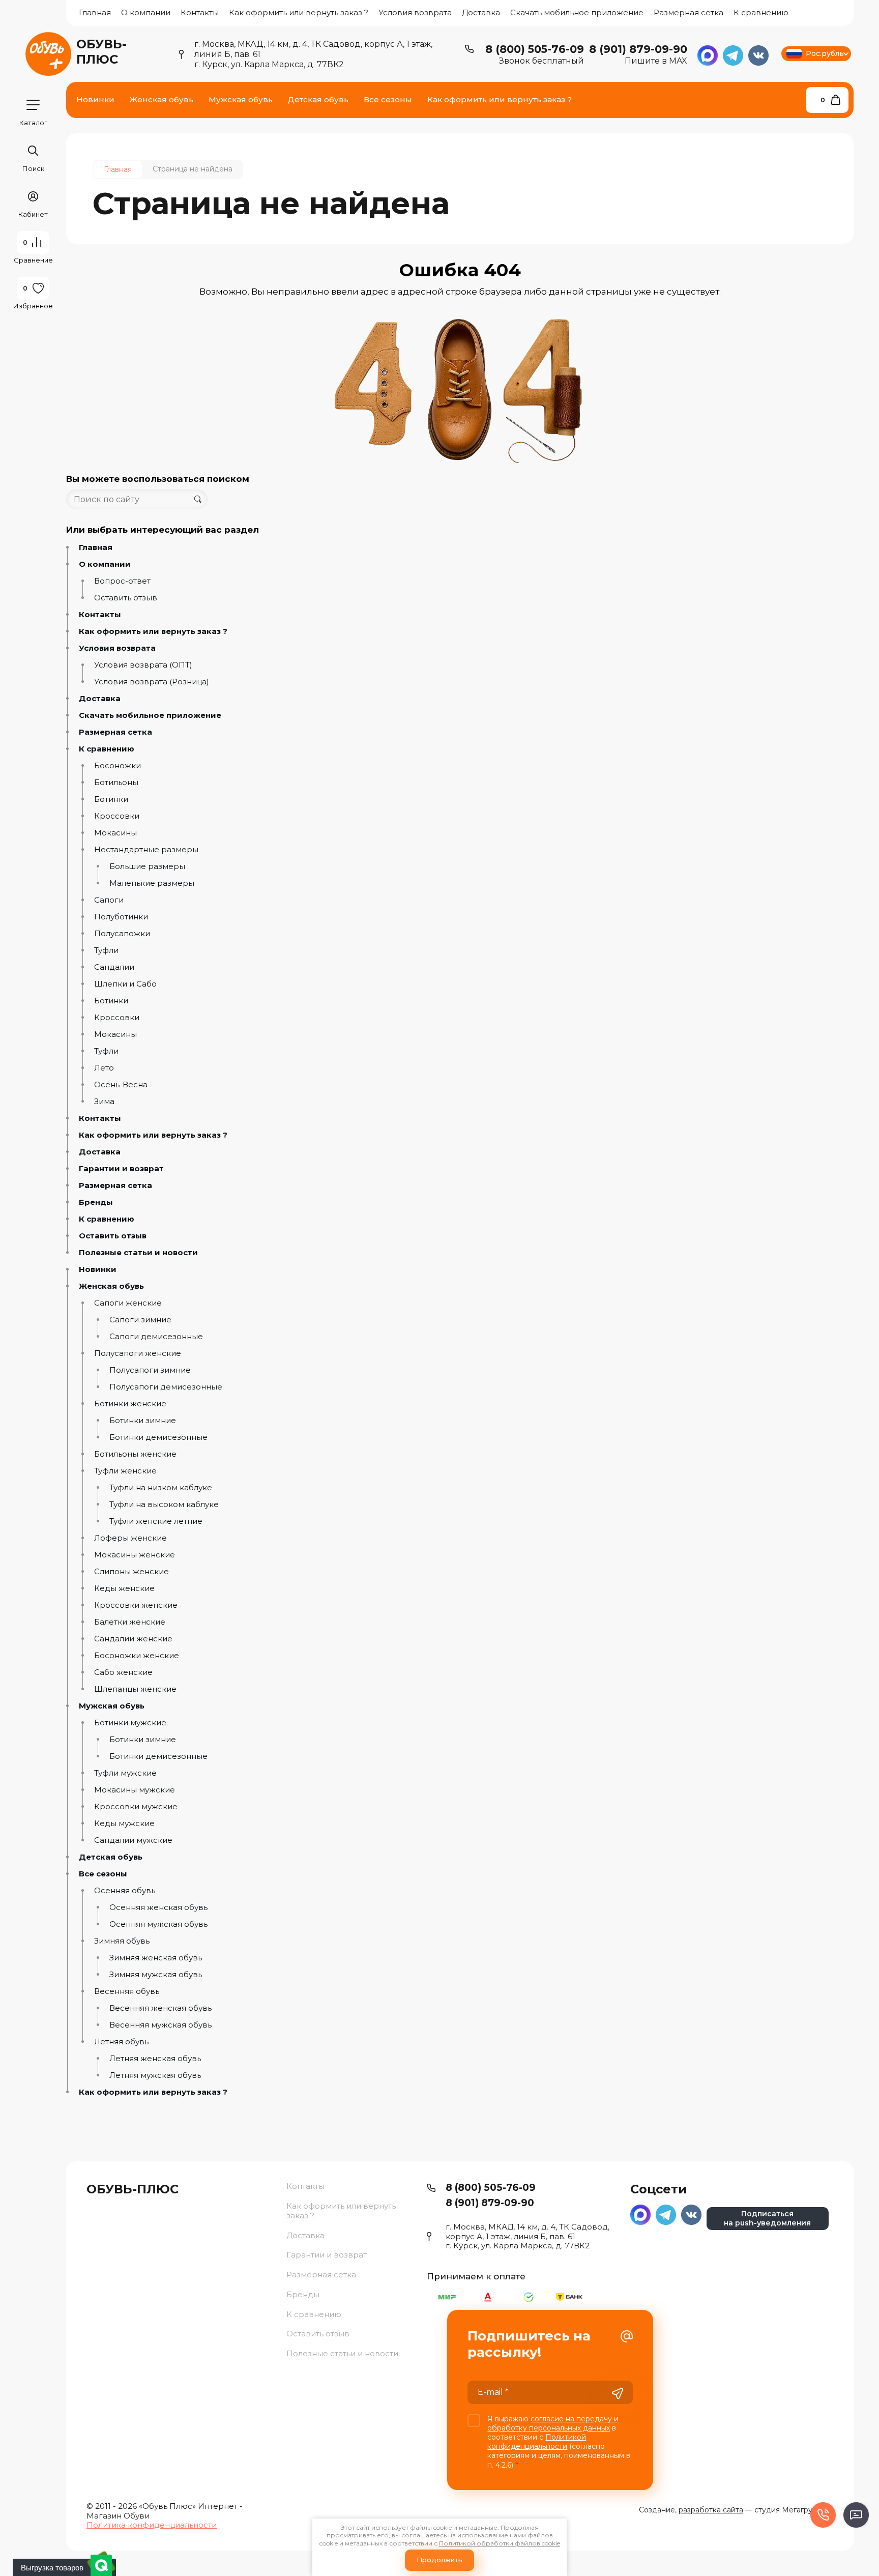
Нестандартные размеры (146, 850)
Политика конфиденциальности (152, 2525)
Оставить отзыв (126, 598)
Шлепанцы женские (135, 1689)
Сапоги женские (128, 1303)
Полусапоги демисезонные (166, 1387)
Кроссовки (117, 816)
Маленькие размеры (152, 883)
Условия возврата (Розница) (152, 682)
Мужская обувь (112, 1706)
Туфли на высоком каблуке (164, 1504)
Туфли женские (125, 1471)
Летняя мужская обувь (155, 2075)
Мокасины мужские (135, 1790)
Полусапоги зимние (150, 1370)
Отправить (618, 2393)
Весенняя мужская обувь (160, 2025)
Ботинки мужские (130, 1723)
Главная (95, 12)
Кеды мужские (124, 1824)
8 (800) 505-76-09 (535, 49)
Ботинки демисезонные (158, 1437)
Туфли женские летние (156, 1521)
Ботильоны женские (135, 1454)
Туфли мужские (125, 1773)
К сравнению (761, 12)
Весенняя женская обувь (160, 2008)
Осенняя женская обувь (158, 1907)
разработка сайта (711, 2510)
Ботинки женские (130, 1404)
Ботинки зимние (143, 1421)
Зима (104, 1102)
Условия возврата (415, 12)
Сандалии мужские (133, 1840)
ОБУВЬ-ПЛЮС (101, 52)
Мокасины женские (135, 1555)
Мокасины (115, 833)
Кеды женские (124, 1588)
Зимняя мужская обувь (156, 1975)
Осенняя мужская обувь (158, 1924)
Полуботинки (121, 917)
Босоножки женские (137, 1656)
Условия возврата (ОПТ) (143, 665)
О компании (146, 12)
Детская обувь (111, 1857)
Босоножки (118, 766)
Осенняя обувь (125, 1891)
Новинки (98, 1269)
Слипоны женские (131, 1572)
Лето (104, 1068)
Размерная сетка (688, 12)
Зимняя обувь (122, 1941)
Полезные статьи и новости (138, 1253)
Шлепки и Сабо (125, 984)
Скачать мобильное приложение (577, 12)
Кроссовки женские (136, 1605)
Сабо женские (123, 1672)
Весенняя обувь (127, 1991)
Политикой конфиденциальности (537, 2442)
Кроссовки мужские (136, 1807)
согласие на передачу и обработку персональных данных (553, 2423)
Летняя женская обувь (155, 2059)
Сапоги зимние (140, 1320)
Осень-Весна (121, 1085)
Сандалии (114, 967)
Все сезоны (103, 1874)
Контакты (200, 12)
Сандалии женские (133, 1639)
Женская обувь (111, 1286)
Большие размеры (147, 866)
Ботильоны (116, 783)
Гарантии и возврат (121, 1169)
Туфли (106, 950)
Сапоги (109, 900)
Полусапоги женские (138, 1353)
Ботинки (111, 799)
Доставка (481, 12)
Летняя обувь (121, 2042)
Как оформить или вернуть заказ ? (299, 12)
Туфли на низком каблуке (161, 1488)
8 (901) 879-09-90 (638, 49)
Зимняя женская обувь (156, 1958)
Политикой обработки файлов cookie (500, 2543)
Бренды (96, 1202)
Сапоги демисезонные (156, 1337)
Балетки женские (130, 1622)
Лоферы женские (130, 1538)
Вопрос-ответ (122, 581)
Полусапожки (122, 934)
